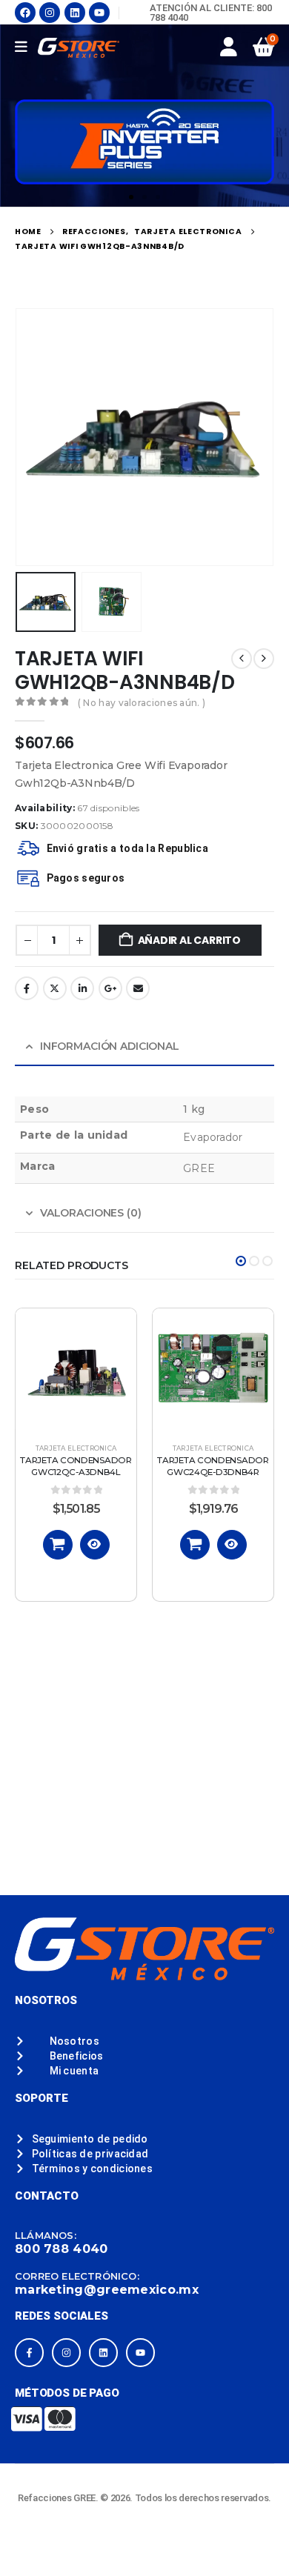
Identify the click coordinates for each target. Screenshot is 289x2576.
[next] (264, 659)
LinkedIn (82, 988)
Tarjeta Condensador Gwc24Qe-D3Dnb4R (213, 1466)
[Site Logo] (79, 48)
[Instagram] (50, 13)
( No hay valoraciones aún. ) (142, 703)
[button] (131, 197)
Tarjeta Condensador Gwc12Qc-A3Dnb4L (76, 1466)
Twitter (55, 988)
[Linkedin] (75, 13)
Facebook (27, 988)
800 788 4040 (62, 2249)
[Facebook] (25, 13)
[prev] (242, 659)
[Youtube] (99, 13)
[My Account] (229, 47)
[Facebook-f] (29, 2353)
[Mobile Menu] (26, 47)
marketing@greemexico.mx (107, 2290)
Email (138, 988)
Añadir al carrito (189, 940)
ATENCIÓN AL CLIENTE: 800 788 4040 (211, 13)
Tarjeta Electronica (76, 1448)
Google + (110, 988)
